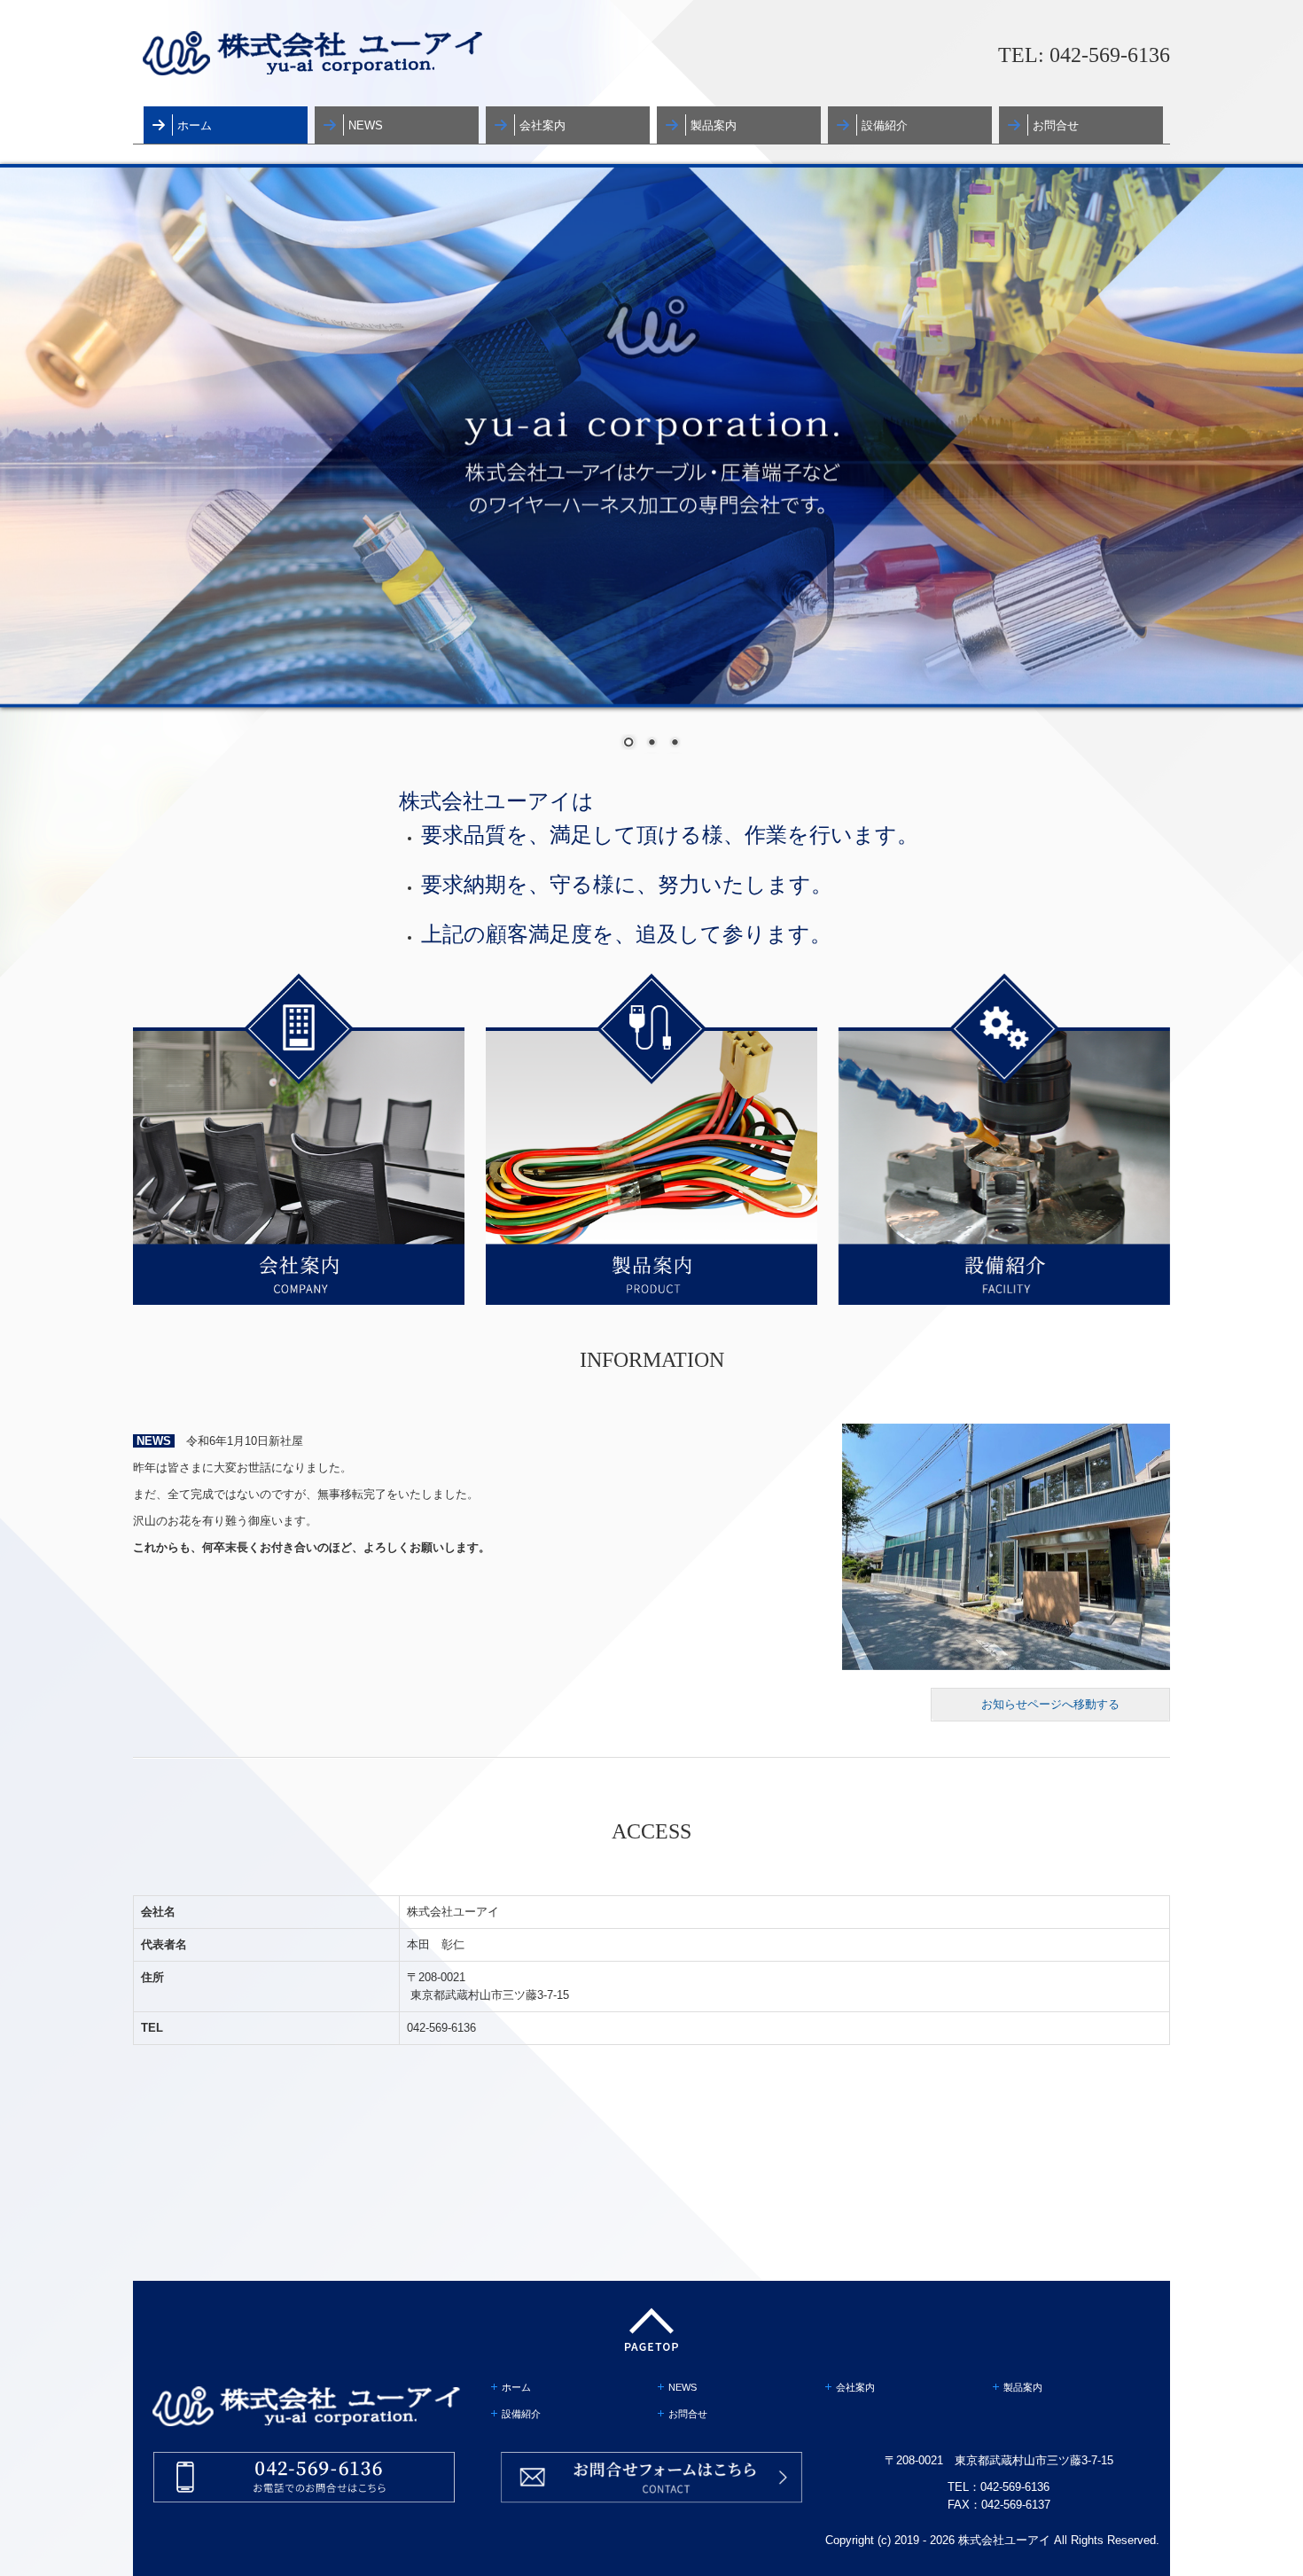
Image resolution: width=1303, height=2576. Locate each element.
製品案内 (714, 125)
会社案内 (542, 125)
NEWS (366, 125)
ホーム (195, 125)
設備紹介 (885, 125)
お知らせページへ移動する (1050, 1704)
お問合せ (1056, 125)
